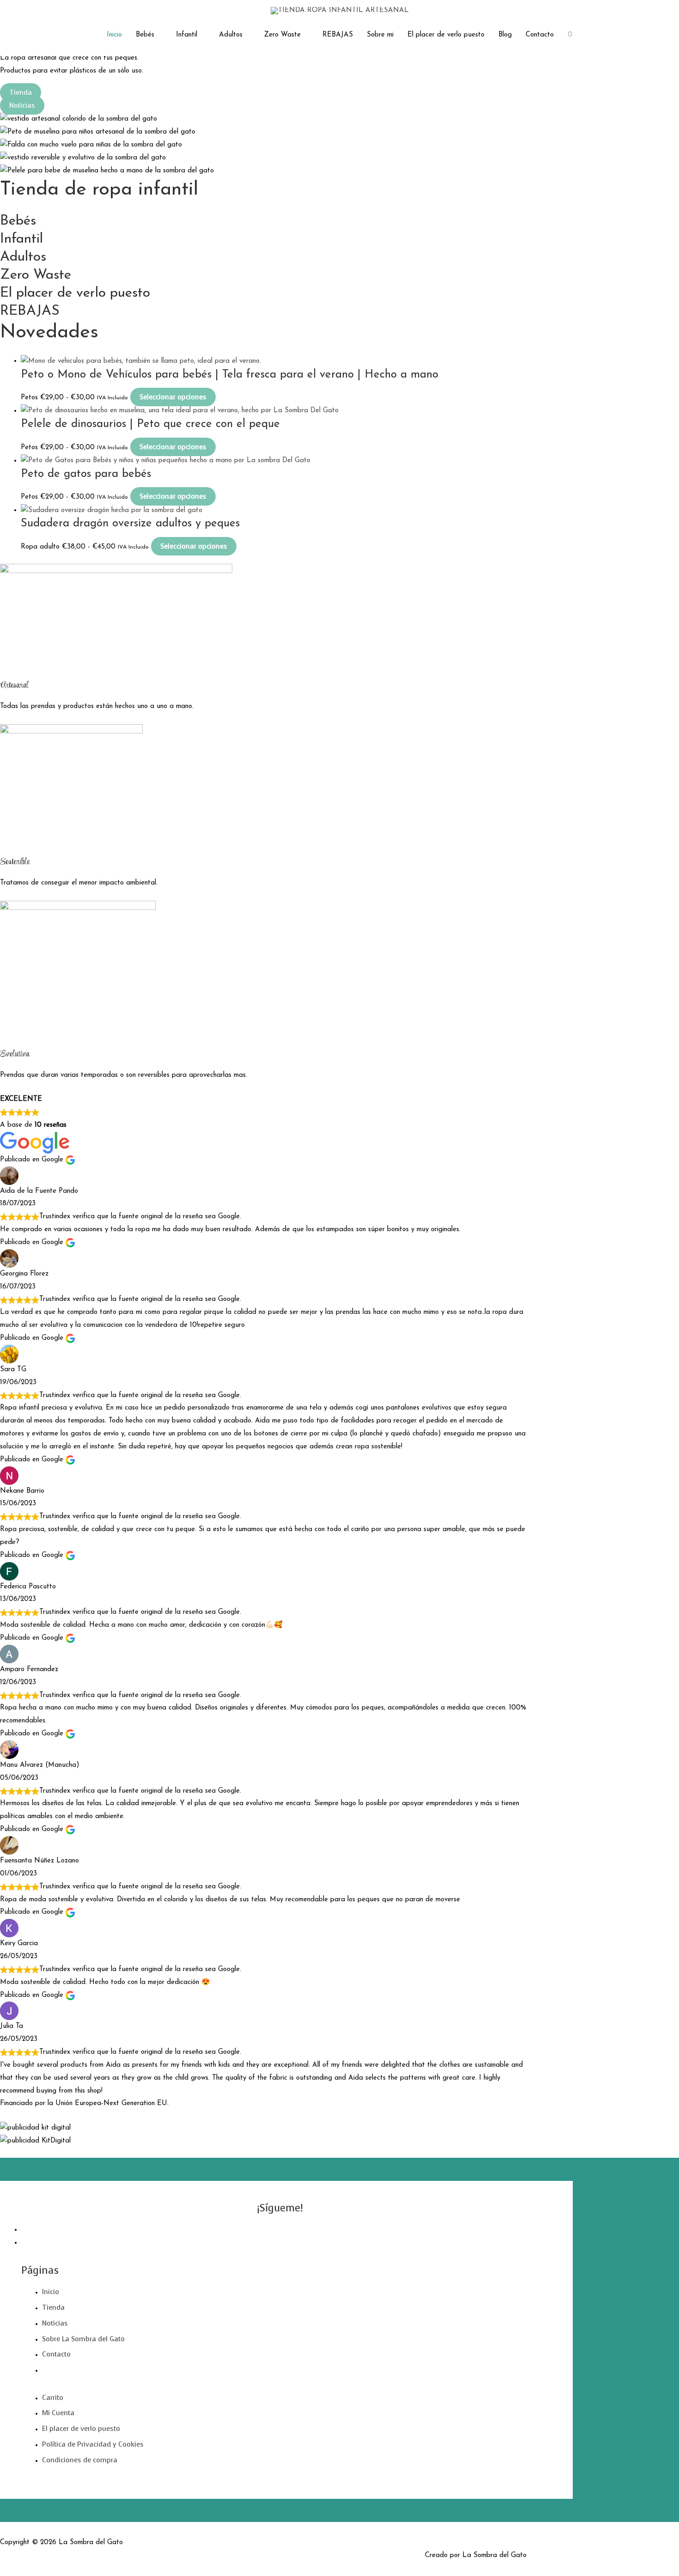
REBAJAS (338, 35)
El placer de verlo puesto (446, 35)
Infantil (187, 35)
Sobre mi (380, 35)
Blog (505, 35)
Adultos (231, 35)
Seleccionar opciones (173, 397)
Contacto (540, 35)
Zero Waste (282, 35)
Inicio (114, 35)
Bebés (145, 35)
